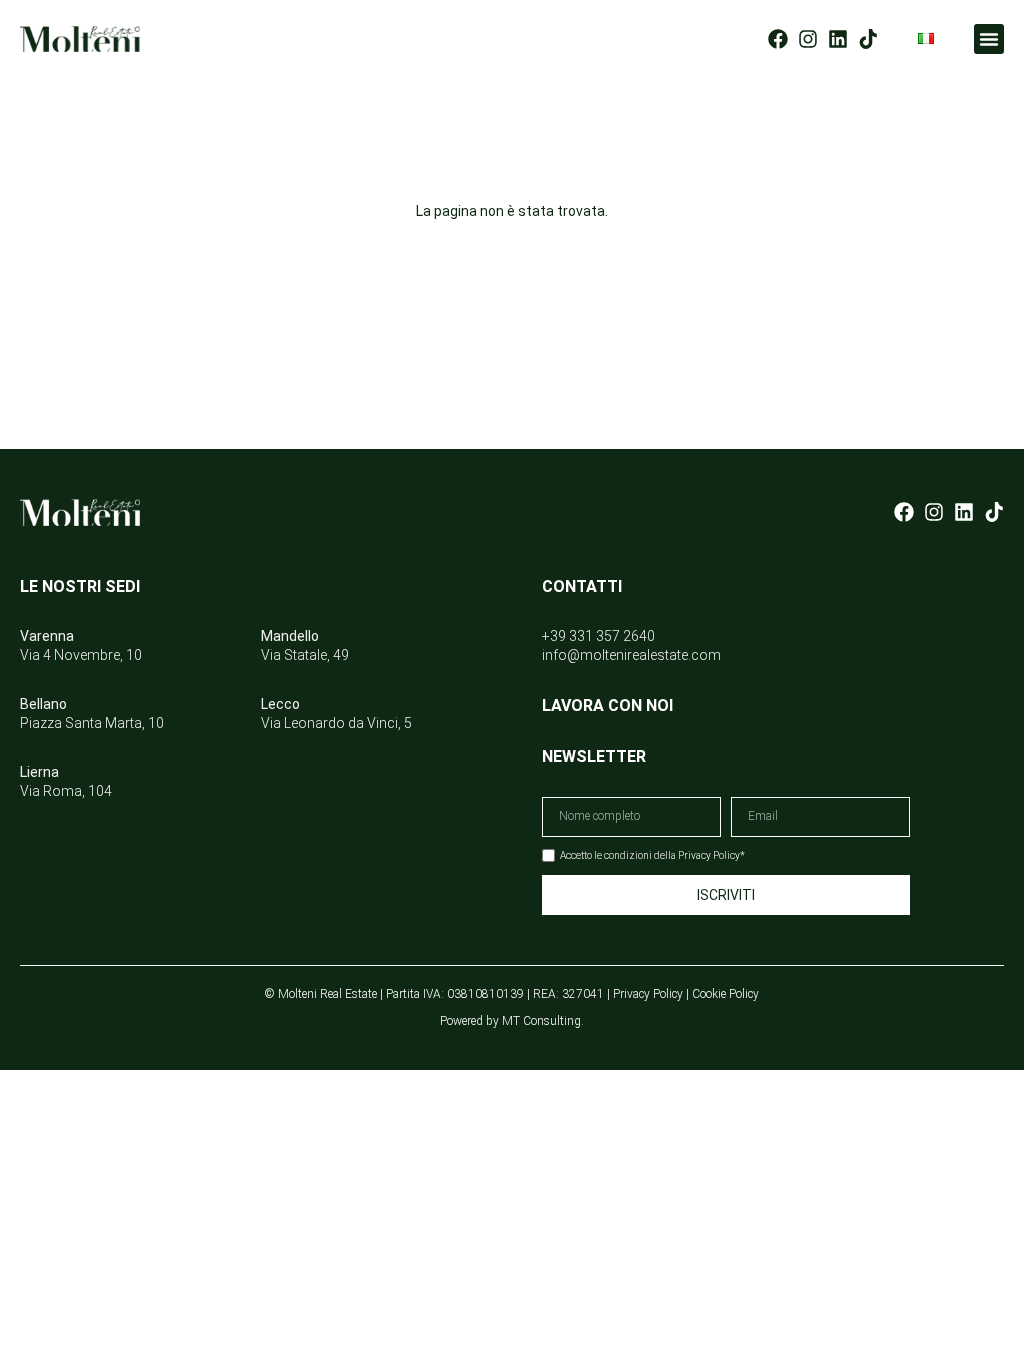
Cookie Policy (725, 994)
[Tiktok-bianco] (994, 512)
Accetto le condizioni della (652, 855)
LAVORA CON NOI (607, 705)
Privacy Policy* (711, 855)
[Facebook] (778, 39)
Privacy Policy (648, 994)
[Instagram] (808, 39)
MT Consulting (541, 1021)
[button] (989, 39)
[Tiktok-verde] (868, 39)
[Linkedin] (838, 39)
